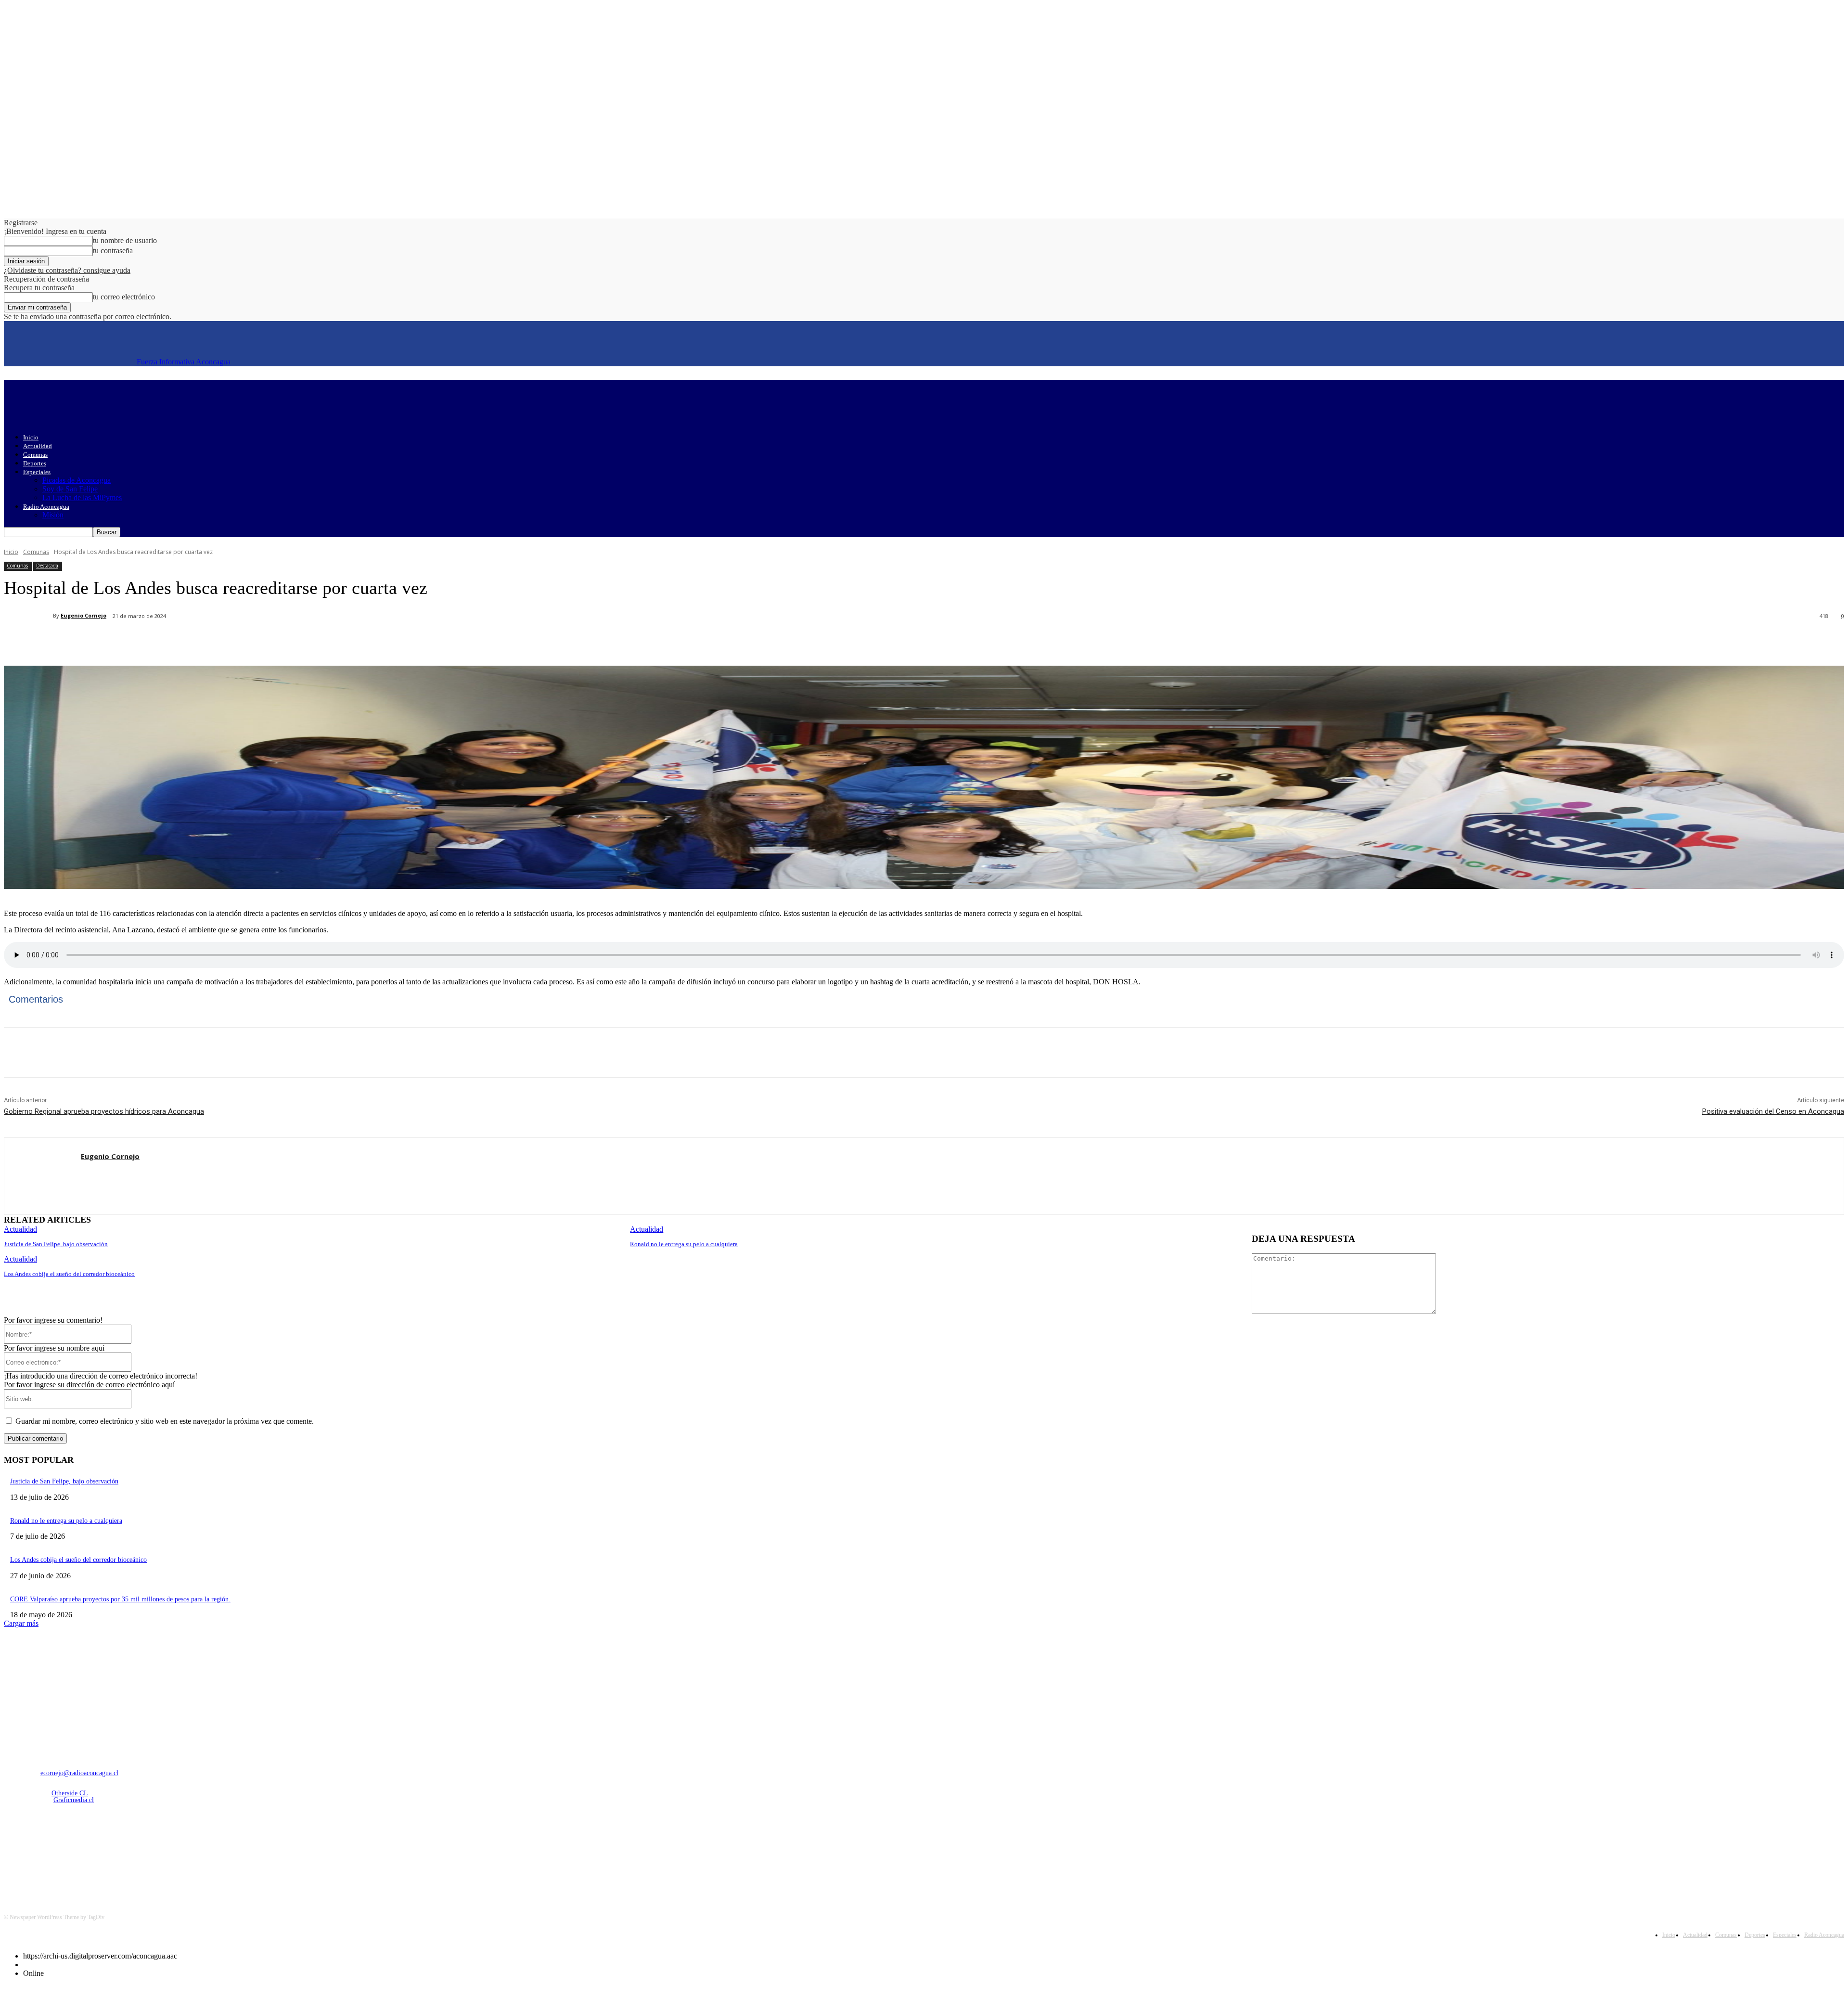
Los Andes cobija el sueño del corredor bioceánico (69, 1274)
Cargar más (21, 1623)
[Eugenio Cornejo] (28, 616)
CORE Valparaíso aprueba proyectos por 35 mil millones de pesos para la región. (120, 1599)
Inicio (31, 437)
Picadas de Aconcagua (77, 480)
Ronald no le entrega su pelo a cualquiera (684, 1244)
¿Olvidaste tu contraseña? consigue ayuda (67, 270)
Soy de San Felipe (70, 489)
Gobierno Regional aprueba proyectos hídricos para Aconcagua (104, 1111)
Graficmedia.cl (74, 1800)
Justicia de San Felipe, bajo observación (56, 1244)
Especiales (37, 472)
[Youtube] (112, 1851)
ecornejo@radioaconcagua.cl (79, 1773)
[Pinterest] (161, 641)
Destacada (47, 566)
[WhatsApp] (196, 641)
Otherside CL (70, 1793)
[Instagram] (38, 1851)
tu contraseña (113, 251)
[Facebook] (92, 641)
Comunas (35, 455)
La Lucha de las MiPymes (82, 497)
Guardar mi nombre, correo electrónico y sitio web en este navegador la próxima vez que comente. (165, 1421)
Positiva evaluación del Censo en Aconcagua (1773, 1111)
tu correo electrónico (124, 297)
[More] (231, 641)
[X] (127, 641)
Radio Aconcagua (46, 507)
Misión (53, 515)
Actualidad (38, 446)
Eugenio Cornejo (83, 615)
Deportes (35, 463)
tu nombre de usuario (125, 240)
